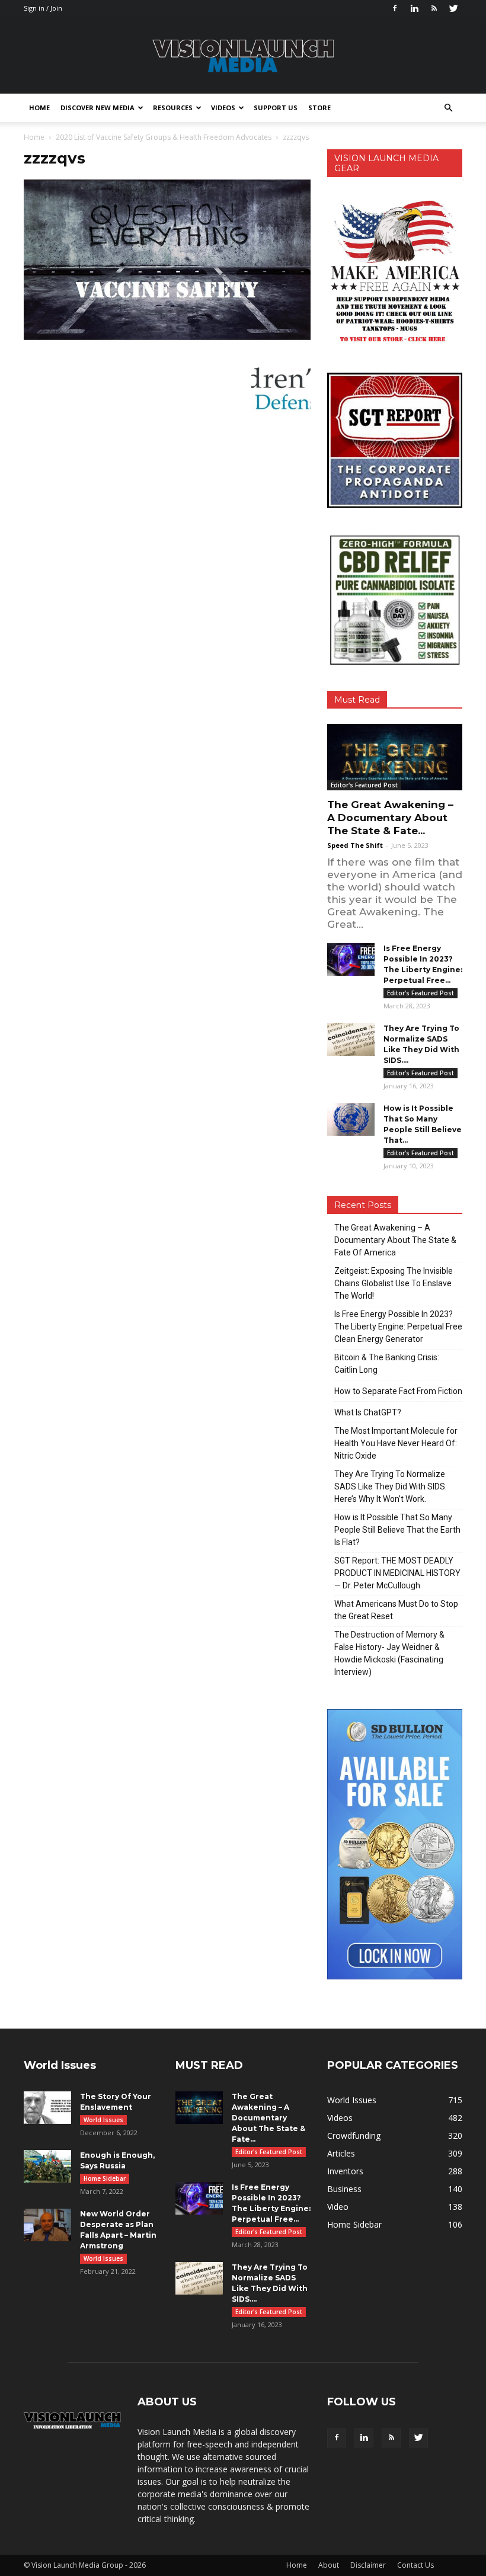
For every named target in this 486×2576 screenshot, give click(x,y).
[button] (448, 108)
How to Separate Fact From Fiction (398, 1391)
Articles (341, 2153)
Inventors (345, 2171)
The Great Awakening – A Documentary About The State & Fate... (390, 818)
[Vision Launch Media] (243, 56)
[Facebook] (395, 8)
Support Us (276, 108)
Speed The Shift (355, 845)
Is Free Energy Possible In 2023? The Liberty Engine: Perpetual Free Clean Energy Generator (398, 1327)
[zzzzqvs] (167, 338)
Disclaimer (368, 2565)
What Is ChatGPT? (368, 1412)
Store (319, 108)
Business (344, 2189)
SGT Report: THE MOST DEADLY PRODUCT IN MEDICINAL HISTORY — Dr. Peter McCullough (397, 1573)
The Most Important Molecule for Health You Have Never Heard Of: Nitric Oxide (396, 1443)
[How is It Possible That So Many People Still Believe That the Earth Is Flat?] (351, 1119)
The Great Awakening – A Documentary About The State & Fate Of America (395, 1240)
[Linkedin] (414, 8)
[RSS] (434, 8)
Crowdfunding (354, 2136)
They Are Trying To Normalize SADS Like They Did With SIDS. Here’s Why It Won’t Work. (391, 1486)
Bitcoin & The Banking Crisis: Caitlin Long (387, 1364)
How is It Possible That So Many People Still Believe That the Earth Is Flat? (397, 1530)
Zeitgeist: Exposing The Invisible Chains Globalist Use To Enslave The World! (394, 1283)
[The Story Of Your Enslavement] (47, 2108)
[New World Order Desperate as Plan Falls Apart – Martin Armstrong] (47, 2225)
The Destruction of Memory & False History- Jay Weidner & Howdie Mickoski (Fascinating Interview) (389, 1653)
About (329, 2565)
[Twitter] (453, 8)
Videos (223, 108)
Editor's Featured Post (364, 785)
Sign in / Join (43, 8)
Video (338, 2207)
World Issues (103, 2120)
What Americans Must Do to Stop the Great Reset (396, 1610)
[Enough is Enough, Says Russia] (47, 2166)
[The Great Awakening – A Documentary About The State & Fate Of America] (395, 757)
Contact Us (415, 2565)
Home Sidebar (105, 2178)
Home (39, 108)
